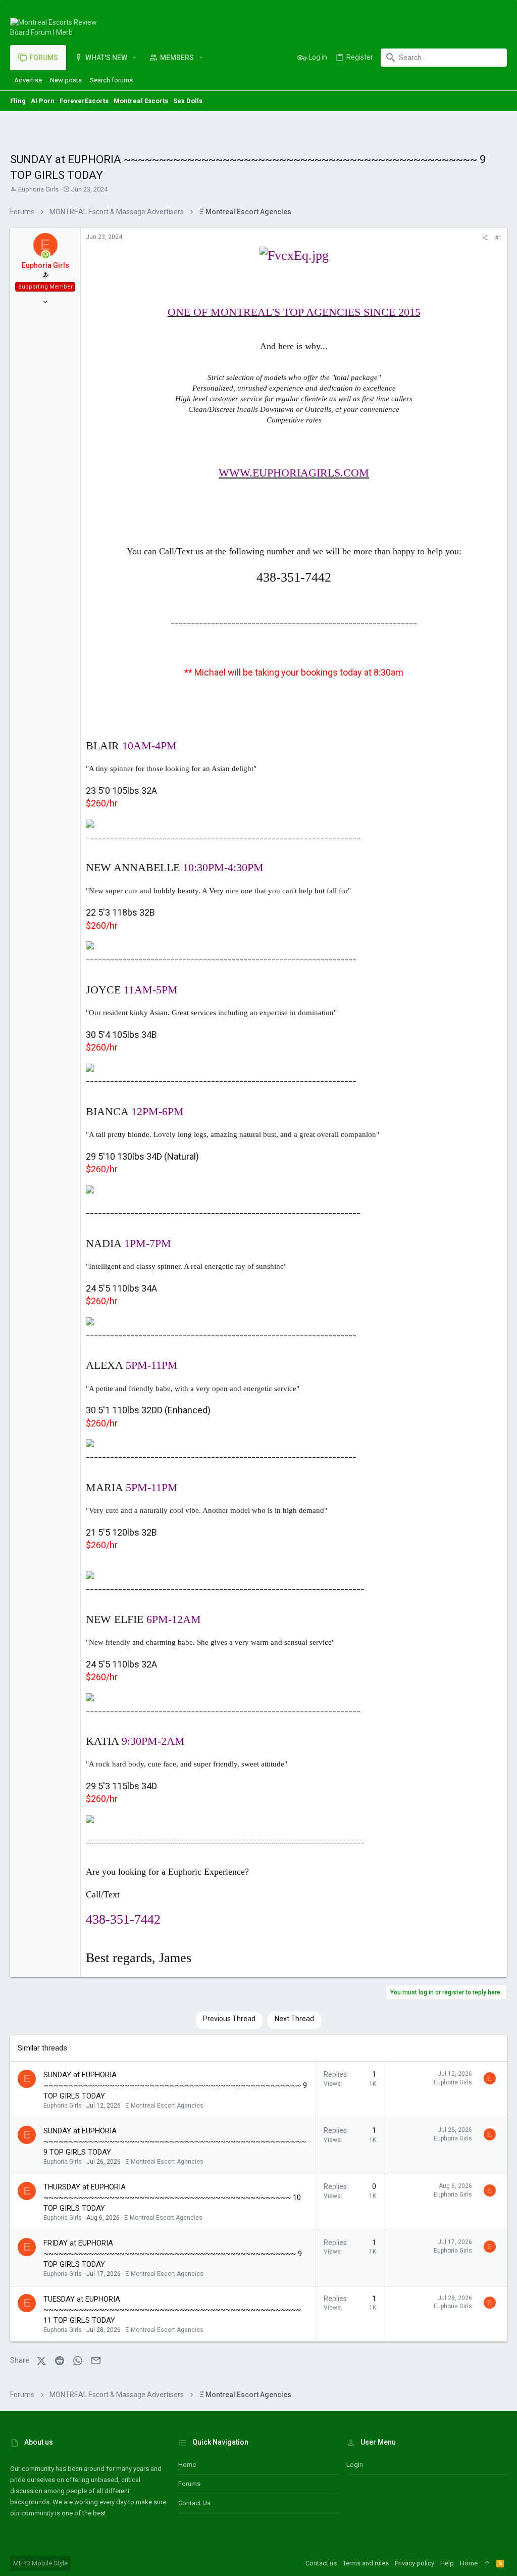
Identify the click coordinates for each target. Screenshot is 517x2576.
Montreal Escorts (141, 101)
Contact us (194, 2503)
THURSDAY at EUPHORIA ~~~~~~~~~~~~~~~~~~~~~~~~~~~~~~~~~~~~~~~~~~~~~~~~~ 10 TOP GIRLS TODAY (172, 2198)
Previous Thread (229, 2019)
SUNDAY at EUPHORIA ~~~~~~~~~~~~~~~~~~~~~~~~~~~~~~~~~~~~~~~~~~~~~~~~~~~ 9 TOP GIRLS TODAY (175, 2085)
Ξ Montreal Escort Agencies (164, 2106)
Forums (189, 2484)
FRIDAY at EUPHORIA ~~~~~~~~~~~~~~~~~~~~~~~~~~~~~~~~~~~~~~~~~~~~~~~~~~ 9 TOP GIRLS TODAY (173, 2254)
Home (187, 2465)
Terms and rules (366, 2563)
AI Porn (43, 101)
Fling (18, 101)
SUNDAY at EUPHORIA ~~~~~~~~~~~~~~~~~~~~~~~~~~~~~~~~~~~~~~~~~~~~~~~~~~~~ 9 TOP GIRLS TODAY (175, 2141)
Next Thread (294, 2019)
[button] (135, 58)
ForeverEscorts (84, 101)
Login (355, 2465)
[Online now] (46, 255)
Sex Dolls (188, 101)
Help (447, 2563)
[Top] (487, 2563)
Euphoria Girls (38, 189)
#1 (498, 238)
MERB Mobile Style (40, 2563)
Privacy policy (415, 2563)
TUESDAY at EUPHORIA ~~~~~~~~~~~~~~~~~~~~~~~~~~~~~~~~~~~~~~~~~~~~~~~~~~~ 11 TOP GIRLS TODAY (172, 2310)
